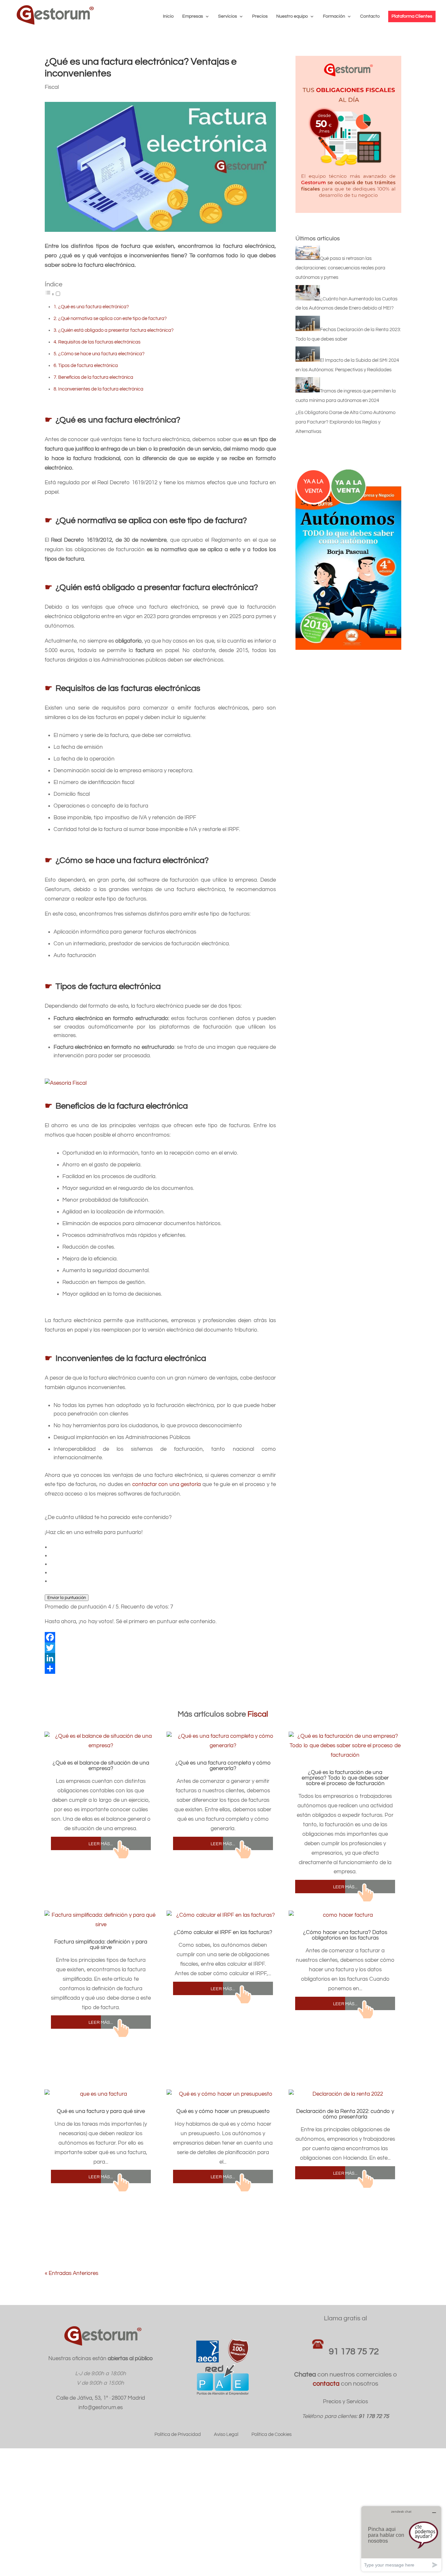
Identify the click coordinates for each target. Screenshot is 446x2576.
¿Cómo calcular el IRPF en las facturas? (223, 1932)
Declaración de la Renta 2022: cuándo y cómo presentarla (345, 2114)
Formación (334, 16)
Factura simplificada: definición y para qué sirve (101, 1945)
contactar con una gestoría (167, 1484)
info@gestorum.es (101, 2408)
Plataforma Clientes (412, 16)
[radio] (163, 1547)
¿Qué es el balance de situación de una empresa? (101, 1766)
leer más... (101, 1843)
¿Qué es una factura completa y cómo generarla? (223, 1766)
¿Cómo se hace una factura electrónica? (101, 354)
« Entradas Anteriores (72, 2273)
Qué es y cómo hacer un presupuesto (223, 2111)
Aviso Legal (226, 2434)
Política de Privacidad (178, 2434)
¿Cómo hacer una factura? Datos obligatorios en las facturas (345, 1935)
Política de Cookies (271, 2434)
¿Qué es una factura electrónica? (94, 307)
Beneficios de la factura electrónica (96, 377)
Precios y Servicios (345, 2402)
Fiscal (52, 87)
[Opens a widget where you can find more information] (401, 2539)
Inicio (168, 16)
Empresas (193, 16)
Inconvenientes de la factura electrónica (101, 389)
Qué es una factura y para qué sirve (101, 2111)
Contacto (370, 16)
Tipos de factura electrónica (88, 365)
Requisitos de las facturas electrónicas (99, 342)
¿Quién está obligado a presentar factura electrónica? (116, 330)
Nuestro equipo (292, 16)
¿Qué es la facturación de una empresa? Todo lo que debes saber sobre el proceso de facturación (345, 1778)
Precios (260, 16)
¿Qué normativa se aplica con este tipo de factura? (112, 318)
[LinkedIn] (160, 1658)
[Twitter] (160, 1648)
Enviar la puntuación (67, 1598)
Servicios (228, 16)
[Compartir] (160, 1669)
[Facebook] (160, 1637)
